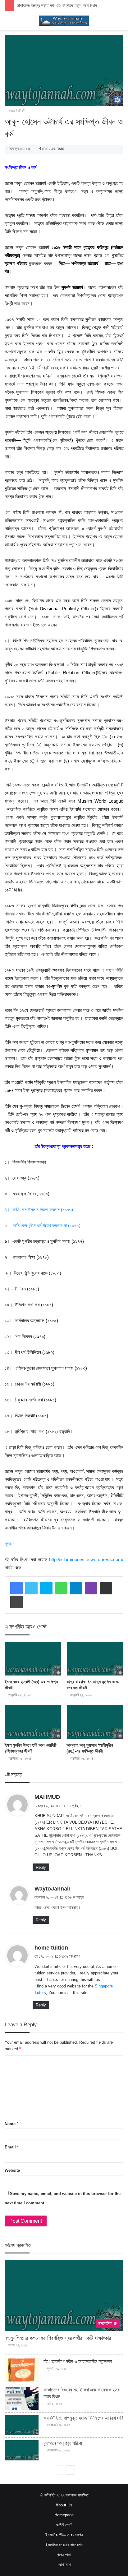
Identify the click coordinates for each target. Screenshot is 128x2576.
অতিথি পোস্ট (64, 2525)
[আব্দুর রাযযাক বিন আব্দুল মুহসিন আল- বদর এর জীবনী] (95, 1659)
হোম (11, 111)
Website (12, 2170)
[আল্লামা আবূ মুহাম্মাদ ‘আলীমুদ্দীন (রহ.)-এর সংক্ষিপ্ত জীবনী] (95, 1722)
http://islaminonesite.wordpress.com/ (86, 1559)
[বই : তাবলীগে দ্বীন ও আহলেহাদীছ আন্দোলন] (22, 2370)
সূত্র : (9, 1544)
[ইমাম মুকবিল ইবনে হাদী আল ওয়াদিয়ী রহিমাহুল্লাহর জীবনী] (33, 1722)
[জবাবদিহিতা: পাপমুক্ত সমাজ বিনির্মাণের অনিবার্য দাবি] (22, 2425)
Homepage (64, 2515)
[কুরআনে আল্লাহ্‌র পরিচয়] (22, 2450)
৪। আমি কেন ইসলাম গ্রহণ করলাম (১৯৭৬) (39, 1210)
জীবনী (22, 111)
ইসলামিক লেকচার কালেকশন (64, 2545)
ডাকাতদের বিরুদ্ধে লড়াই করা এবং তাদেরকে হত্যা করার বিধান (57, 5)
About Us (64, 2505)
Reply (41, 1867)
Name (11, 2124)
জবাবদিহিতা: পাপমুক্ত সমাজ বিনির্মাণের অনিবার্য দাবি (83, 2418)
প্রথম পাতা (64, 2555)
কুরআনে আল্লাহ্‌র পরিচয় (63, 2443)
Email (12, 2147)
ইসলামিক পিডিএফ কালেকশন (64, 2535)
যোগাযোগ (64, 2565)
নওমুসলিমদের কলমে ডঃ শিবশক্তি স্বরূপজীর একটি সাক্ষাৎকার (58, 2338)
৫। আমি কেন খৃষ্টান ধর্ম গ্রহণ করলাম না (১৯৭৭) (43, 1225)
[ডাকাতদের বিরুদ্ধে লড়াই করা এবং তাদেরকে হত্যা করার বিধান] (22, 2398)
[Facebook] (16, 1588)
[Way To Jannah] (64, 21)
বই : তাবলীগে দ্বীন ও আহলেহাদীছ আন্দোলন (78, 2361)
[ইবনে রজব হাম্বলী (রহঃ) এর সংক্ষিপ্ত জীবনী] (33, 1659)
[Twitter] (31, 1588)
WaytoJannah (53, 1889)
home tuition (51, 1948)
